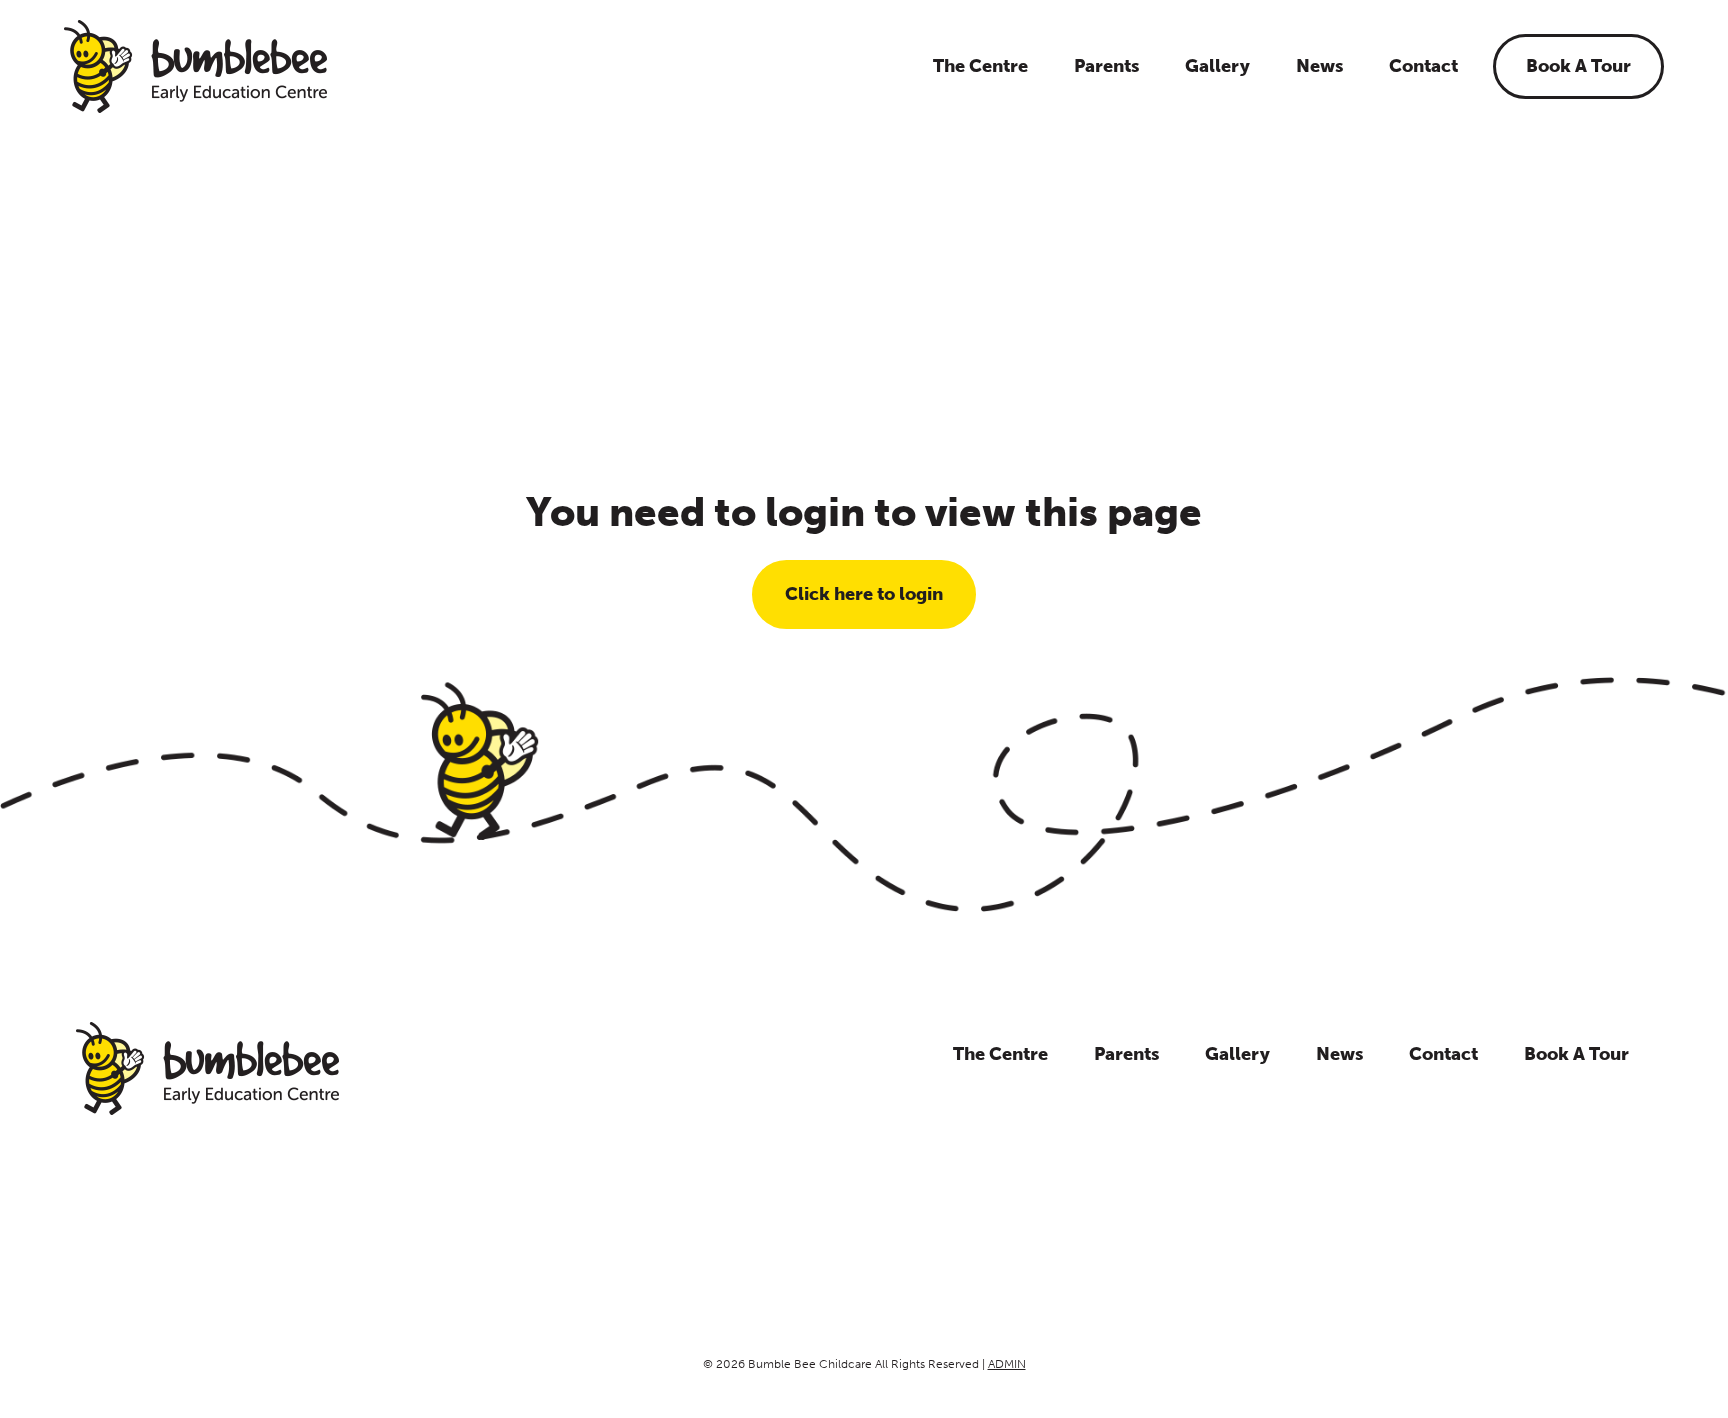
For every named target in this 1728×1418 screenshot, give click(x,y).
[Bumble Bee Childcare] (195, 66)
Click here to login (864, 594)
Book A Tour (1578, 66)
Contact (1423, 66)
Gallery (1217, 66)
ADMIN (1007, 1364)
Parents (1106, 66)
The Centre (980, 66)
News (1319, 66)
